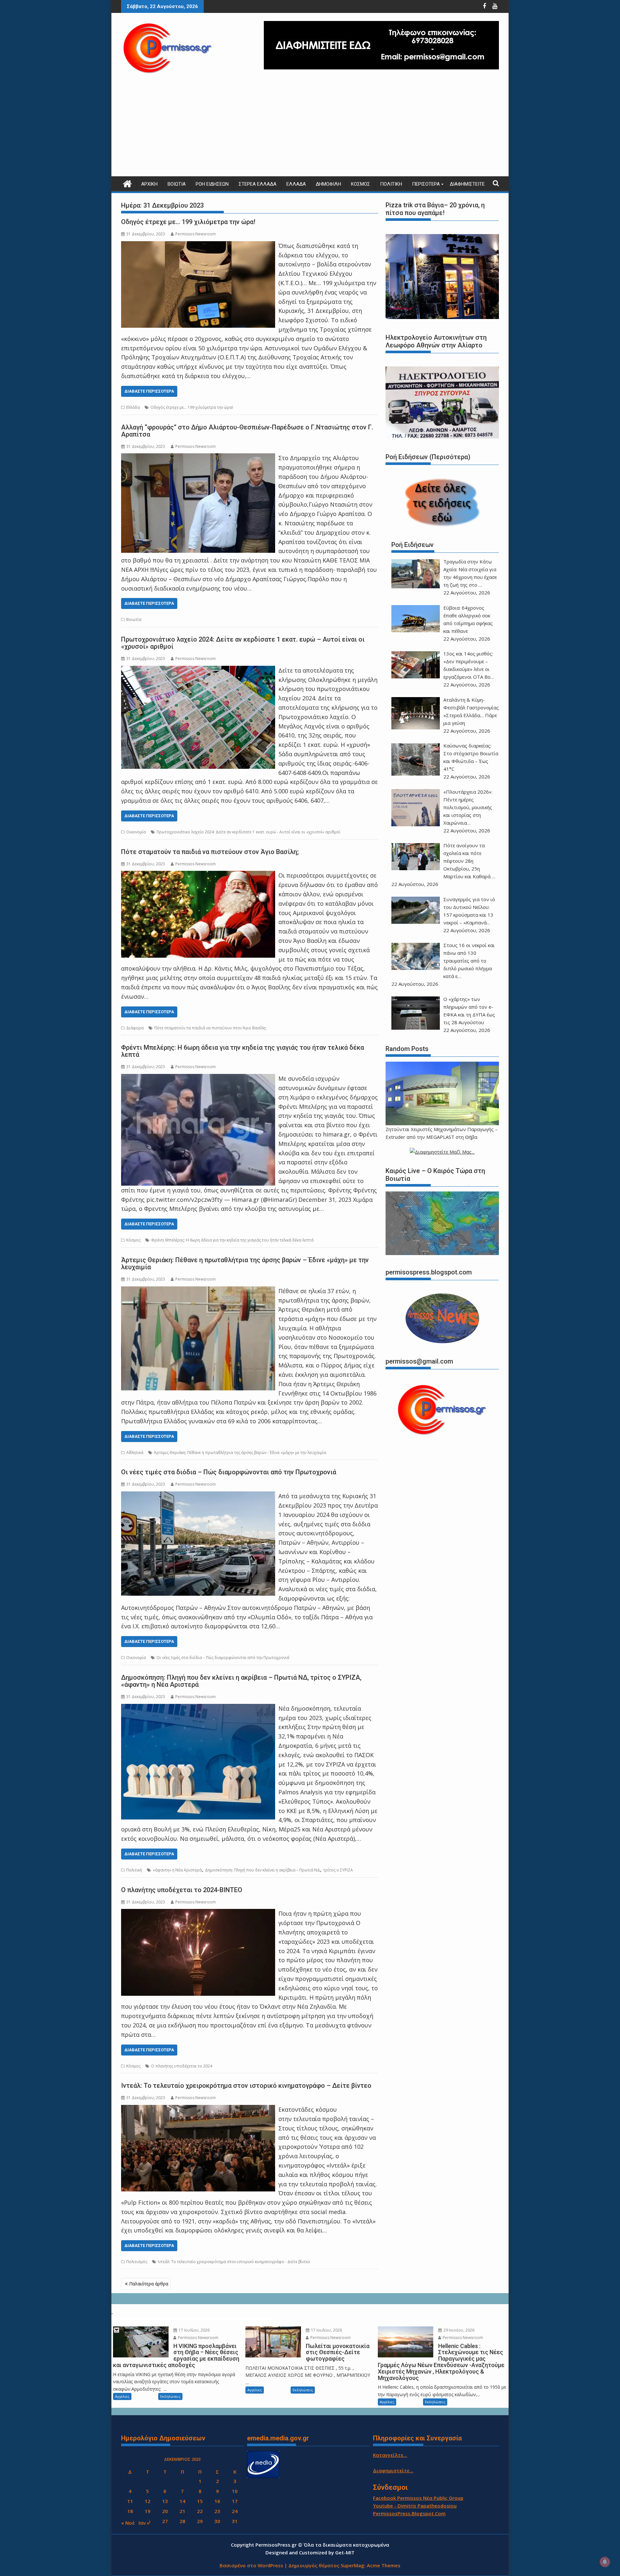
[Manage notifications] (605, 2562)
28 (182, 2521)
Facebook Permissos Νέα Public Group (418, 2498)
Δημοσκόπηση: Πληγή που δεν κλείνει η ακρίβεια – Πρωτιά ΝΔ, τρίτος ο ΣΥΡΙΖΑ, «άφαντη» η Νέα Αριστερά (241, 1681)
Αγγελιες (122, 2396)
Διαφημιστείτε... (393, 2470)
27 (165, 2521)
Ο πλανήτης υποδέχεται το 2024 (182, 2066)
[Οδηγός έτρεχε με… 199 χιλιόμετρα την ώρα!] (198, 246)
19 (148, 2511)
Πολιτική (391, 184)
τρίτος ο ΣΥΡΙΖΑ (338, 1870)
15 (200, 2501)
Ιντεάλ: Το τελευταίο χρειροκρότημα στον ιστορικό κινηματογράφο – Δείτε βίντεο (246, 2086)
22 (200, 2511)
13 (165, 2501)
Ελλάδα (296, 184)
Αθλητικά (135, 1453)
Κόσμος (361, 184)
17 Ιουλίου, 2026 (194, 2330)
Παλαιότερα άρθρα (149, 2284)
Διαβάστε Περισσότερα (149, 391)
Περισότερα (426, 184)
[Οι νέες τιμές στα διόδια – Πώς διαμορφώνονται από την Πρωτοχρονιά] (198, 1496)
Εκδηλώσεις (170, 2396)
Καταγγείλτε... (390, 2455)
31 (235, 2521)
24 (235, 2511)
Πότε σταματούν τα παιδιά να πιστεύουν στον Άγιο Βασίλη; (210, 852)
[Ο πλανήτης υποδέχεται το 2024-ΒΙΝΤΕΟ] (198, 1913)
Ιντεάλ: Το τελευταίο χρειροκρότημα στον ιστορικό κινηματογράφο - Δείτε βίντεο (234, 2262)
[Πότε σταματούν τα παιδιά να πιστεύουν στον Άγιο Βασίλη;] (198, 875)
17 (235, 2501)
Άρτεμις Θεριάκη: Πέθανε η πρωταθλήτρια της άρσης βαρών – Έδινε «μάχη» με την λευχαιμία (245, 1263)
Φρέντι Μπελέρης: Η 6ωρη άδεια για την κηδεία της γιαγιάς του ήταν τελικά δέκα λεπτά (243, 1051)
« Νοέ (128, 2523)
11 (130, 2501)
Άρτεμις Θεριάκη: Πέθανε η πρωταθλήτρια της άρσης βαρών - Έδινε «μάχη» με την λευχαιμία (240, 1453)
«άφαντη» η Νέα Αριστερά (177, 1870)
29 (200, 2521)
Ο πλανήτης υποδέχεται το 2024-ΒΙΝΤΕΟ (182, 1890)
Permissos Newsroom (196, 234)
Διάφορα (135, 1028)
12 (148, 2501)
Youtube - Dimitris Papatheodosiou (415, 2506)
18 (130, 2511)
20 (165, 2511)
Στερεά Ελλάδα (258, 184)
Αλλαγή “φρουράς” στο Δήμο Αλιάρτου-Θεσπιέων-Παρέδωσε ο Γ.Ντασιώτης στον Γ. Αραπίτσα (247, 431)
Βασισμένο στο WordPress (251, 2565)
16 (217, 2501)
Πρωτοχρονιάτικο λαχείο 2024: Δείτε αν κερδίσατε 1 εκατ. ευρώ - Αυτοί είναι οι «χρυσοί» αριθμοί (248, 832)
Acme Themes (384, 2565)
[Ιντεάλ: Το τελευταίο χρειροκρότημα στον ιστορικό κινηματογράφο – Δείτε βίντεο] (198, 2109)
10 (235, 2491)
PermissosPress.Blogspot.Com (409, 2513)
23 (217, 2511)
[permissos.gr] (127, 183)
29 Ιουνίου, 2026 (458, 2330)
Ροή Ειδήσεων (212, 184)
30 (217, 2521)
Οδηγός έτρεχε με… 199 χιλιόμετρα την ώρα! (188, 222)
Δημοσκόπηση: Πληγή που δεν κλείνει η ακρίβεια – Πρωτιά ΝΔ (263, 1870)
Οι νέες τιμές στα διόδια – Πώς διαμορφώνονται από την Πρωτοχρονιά (229, 1472)
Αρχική (149, 184)
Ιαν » (144, 2523)
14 (182, 2501)
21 (182, 2511)
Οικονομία (136, 832)
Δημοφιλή (328, 184)
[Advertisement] (310, 128)
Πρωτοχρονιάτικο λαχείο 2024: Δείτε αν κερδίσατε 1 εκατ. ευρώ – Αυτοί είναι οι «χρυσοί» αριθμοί (243, 643)
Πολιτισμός (137, 2262)
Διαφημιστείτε (467, 184)
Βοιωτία (177, 184)
